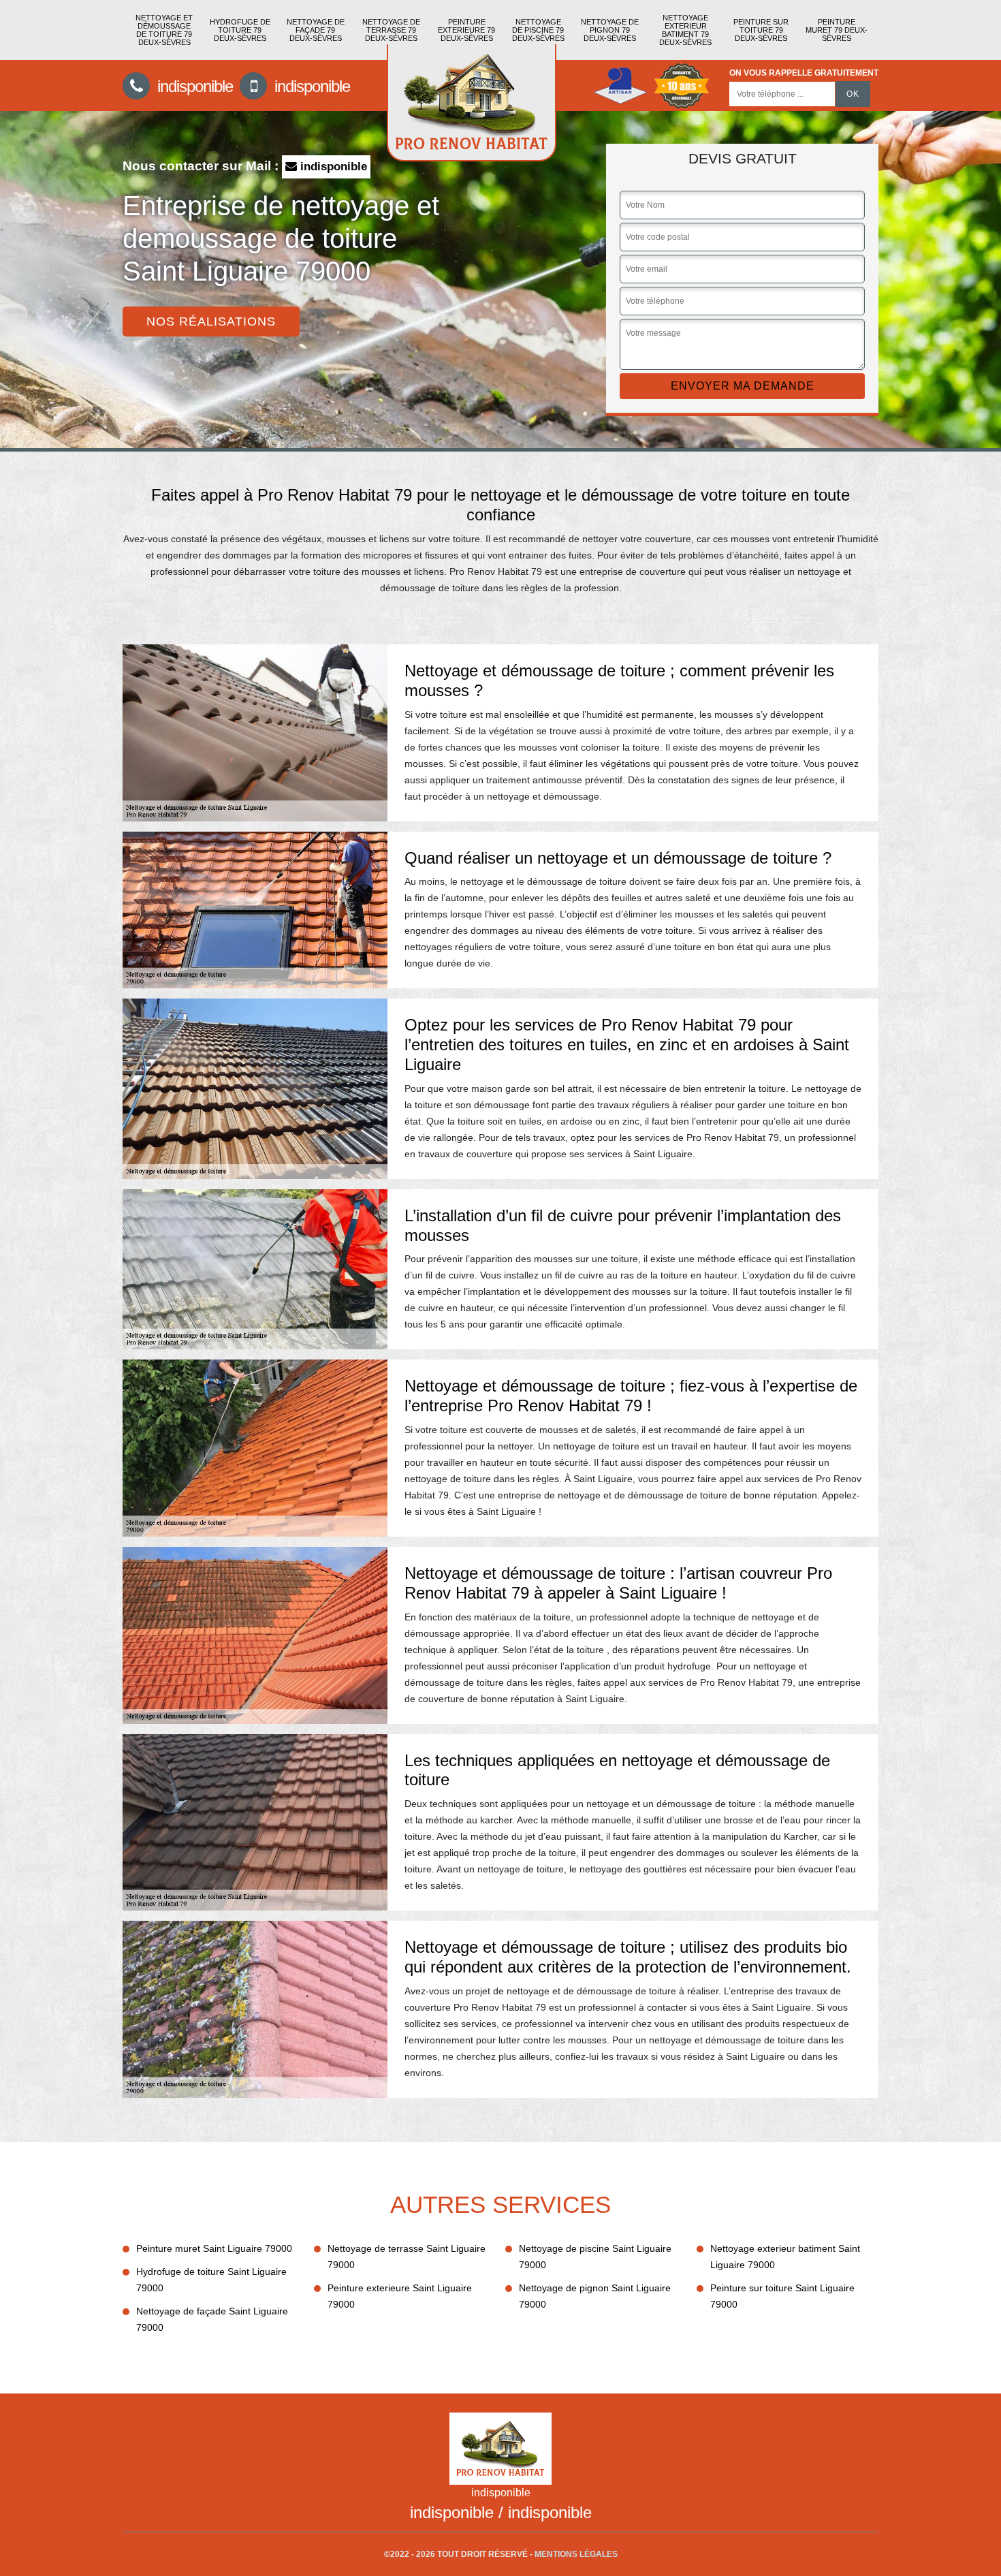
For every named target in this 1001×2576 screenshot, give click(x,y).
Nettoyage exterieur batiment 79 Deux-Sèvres (685, 30)
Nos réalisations (211, 321)
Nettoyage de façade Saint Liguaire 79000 (212, 2319)
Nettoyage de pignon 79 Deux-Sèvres (610, 30)
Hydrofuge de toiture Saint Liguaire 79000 (211, 2280)
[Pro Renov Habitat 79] (472, 103)
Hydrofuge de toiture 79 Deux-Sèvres (240, 30)
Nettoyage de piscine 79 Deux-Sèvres (538, 30)
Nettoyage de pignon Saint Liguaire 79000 (595, 2296)
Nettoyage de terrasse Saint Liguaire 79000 (407, 2257)
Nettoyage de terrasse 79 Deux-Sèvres (391, 30)
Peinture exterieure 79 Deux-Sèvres (466, 30)
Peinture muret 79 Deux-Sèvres (837, 30)
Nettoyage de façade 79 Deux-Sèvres (316, 30)
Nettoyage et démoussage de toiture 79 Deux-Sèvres (164, 30)
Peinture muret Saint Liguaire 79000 (214, 2248)
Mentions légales (576, 2554)
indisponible (193, 86)
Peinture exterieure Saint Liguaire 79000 (400, 2296)
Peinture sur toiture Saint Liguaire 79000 (782, 2296)
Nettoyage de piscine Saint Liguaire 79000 (595, 2257)
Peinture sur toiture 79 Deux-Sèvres (761, 30)
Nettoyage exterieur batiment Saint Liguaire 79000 (785, 2257)
